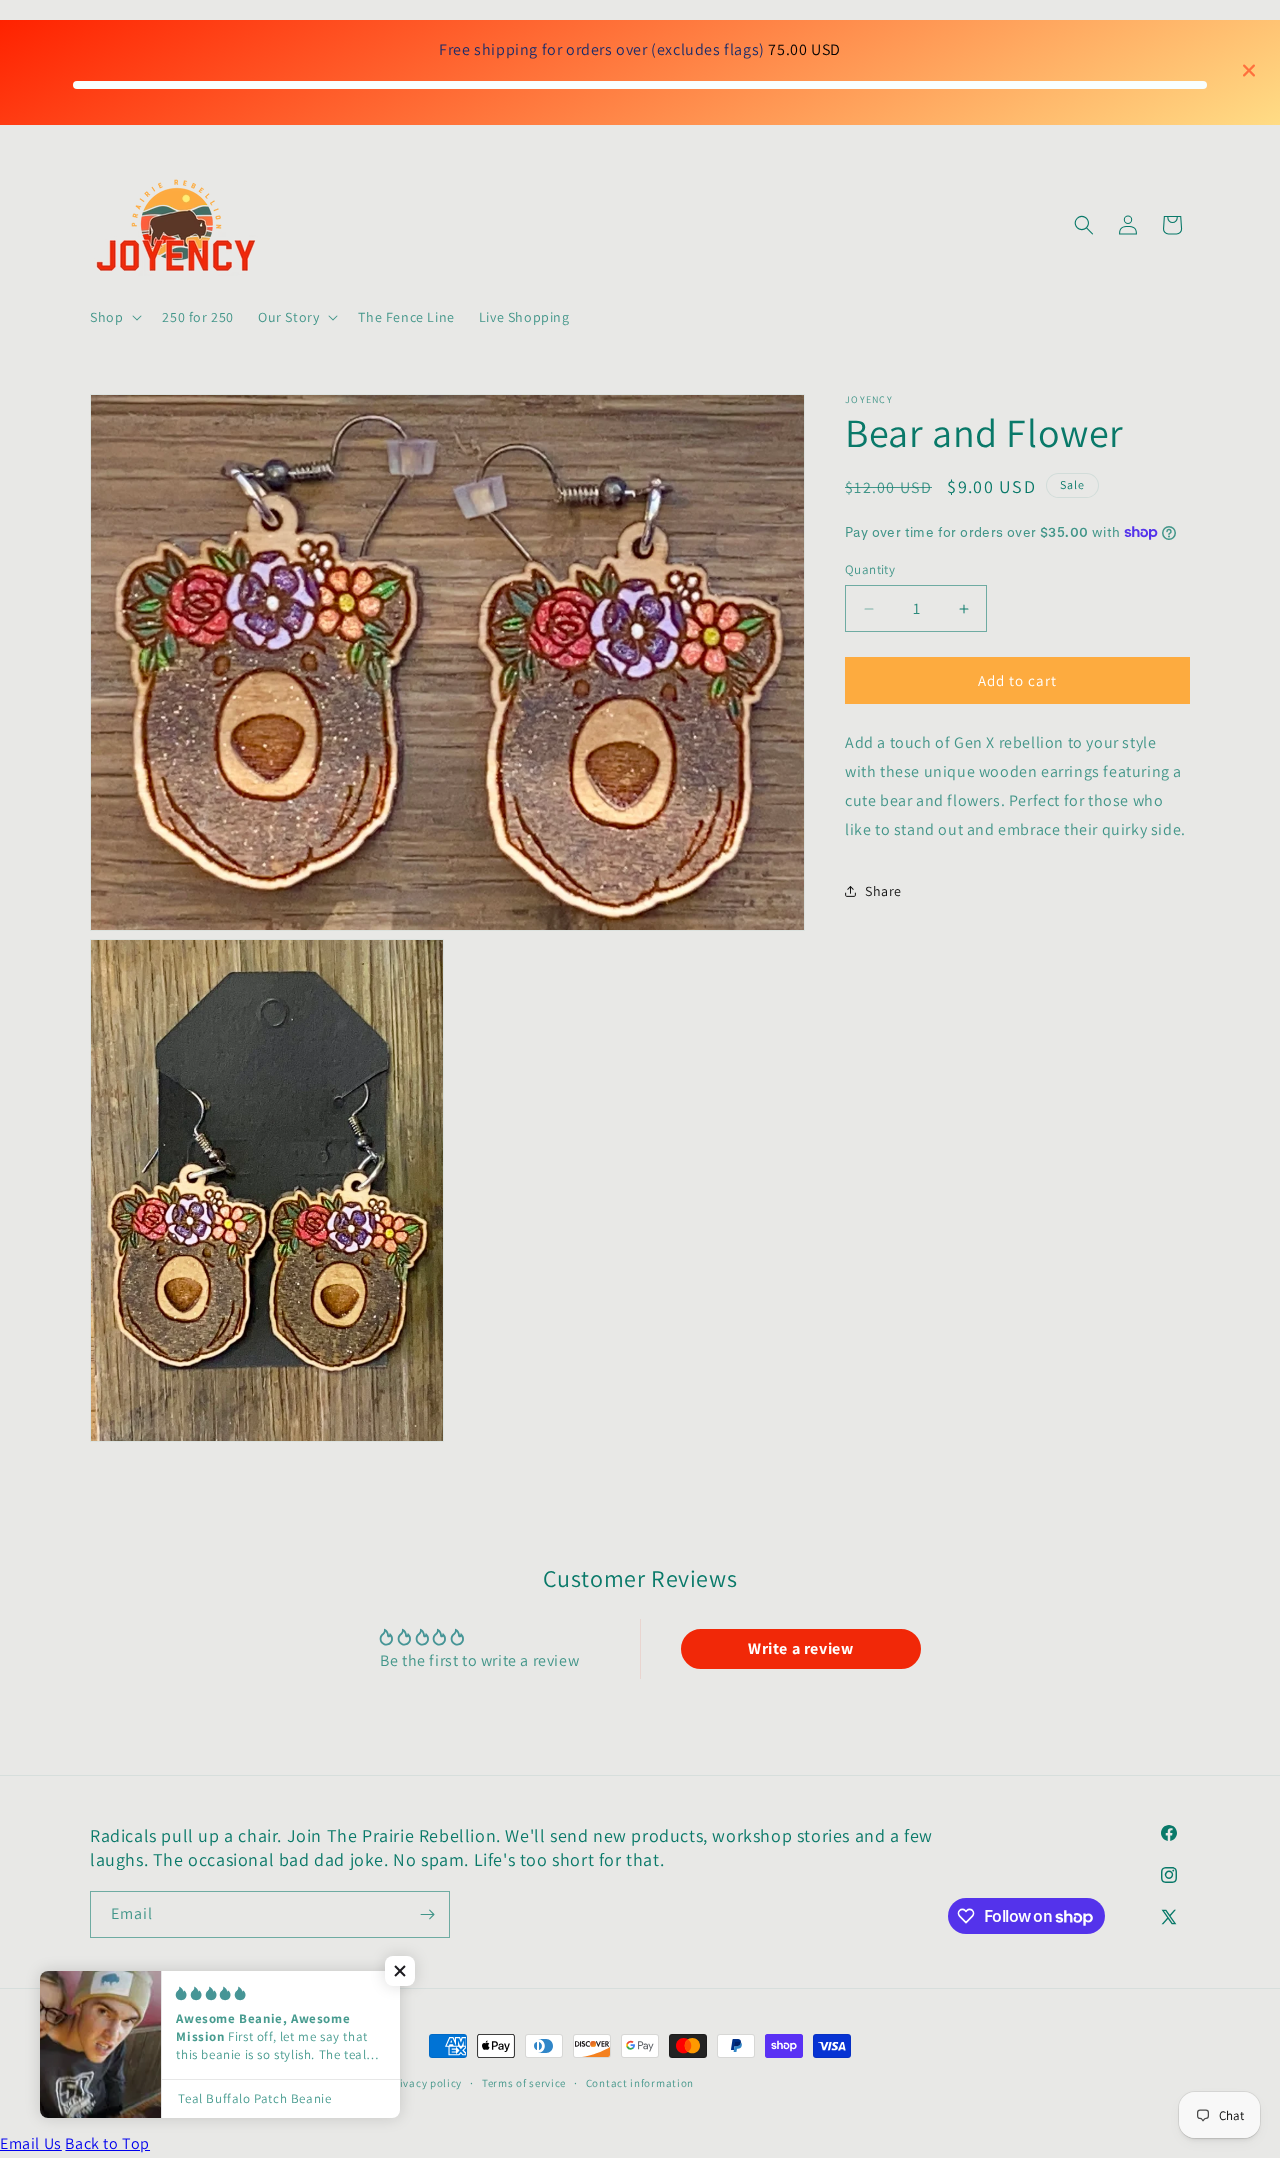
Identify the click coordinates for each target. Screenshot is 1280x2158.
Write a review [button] (800, 1648)
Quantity (870, 569)
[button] (114, 317)
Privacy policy (425, 2083)
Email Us (31, 2143)
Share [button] (883, 891)
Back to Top (107, 2143)
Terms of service (524, 2083)
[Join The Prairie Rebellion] (427, 1914)
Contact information (640, 2083)
